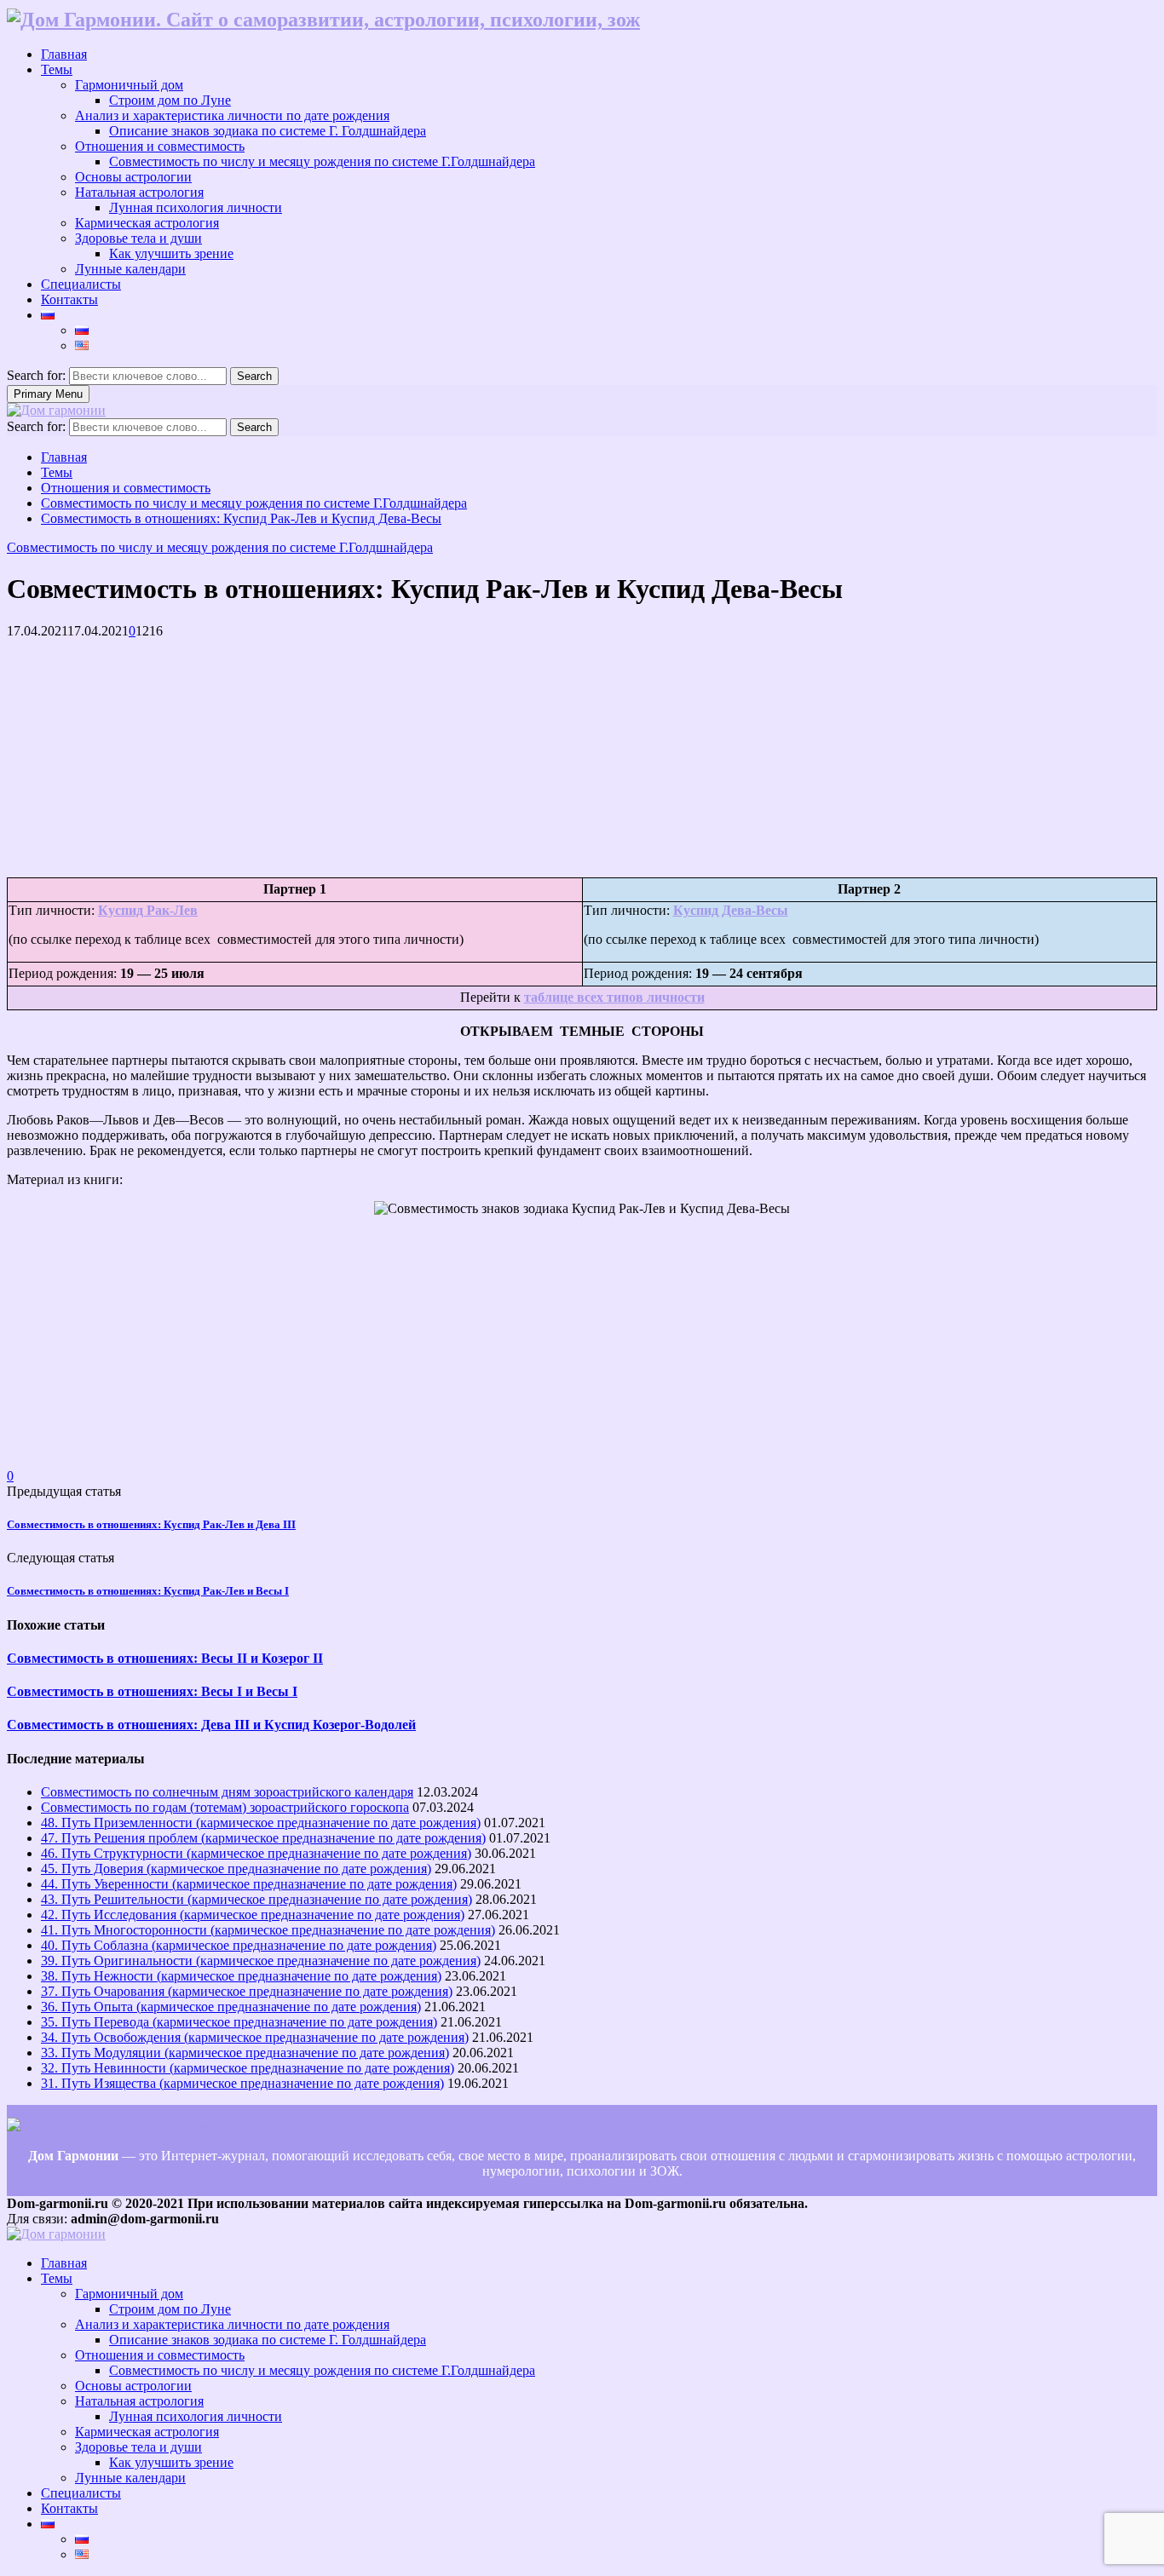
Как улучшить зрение (171, 253)
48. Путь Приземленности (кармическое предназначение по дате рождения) (261, 1823)
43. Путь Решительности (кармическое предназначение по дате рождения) (256, 1899)
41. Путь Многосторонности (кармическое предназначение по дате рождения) (268, 1930)
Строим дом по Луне (170, 100)
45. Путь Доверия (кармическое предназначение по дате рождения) (236, 1869)
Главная (64, 54)
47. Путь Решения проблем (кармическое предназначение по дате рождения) (263, 1838)
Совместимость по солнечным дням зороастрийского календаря (227, 1792)
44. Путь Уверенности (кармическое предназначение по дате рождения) (249, 1884)
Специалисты (81, 284)
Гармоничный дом (129, 85)
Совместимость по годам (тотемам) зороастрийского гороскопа (225, 1807)
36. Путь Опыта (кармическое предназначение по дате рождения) (231, 2007)
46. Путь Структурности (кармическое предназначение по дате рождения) (256, 1853)
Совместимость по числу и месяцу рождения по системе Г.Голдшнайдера (322, 161)
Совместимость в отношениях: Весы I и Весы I (152, 1691)
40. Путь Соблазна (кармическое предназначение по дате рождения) (239, 1945)
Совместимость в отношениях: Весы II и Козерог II (165, 1658)
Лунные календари (130, 269)
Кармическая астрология (147, 223)
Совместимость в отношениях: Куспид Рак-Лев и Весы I (148, 1591)
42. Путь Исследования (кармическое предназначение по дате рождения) (253, 1915)
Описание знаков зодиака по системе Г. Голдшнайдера (268, 131)
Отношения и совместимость (160, 146)
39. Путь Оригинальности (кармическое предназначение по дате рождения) (261, 1961)
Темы (57, 69)
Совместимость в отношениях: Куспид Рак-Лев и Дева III (151, 1524)
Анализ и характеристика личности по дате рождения (232, 115)
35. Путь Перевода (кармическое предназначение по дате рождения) (239, 2022)
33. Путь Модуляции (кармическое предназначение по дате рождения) (245, 2053)
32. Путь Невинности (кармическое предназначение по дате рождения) (248, 2068)
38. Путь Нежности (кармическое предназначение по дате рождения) (241, 1976)
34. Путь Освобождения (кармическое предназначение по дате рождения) (255, 2037)
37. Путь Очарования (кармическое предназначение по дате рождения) (247, 1991)
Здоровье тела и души (138, 238)
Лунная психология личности (196, 207)
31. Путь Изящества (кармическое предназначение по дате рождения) (242, 2083)
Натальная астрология (139, 192)
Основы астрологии (133, 177)
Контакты (69, 299)
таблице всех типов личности (614, 997)
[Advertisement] (518, 758)
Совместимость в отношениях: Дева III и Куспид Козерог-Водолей (211, 1725)
